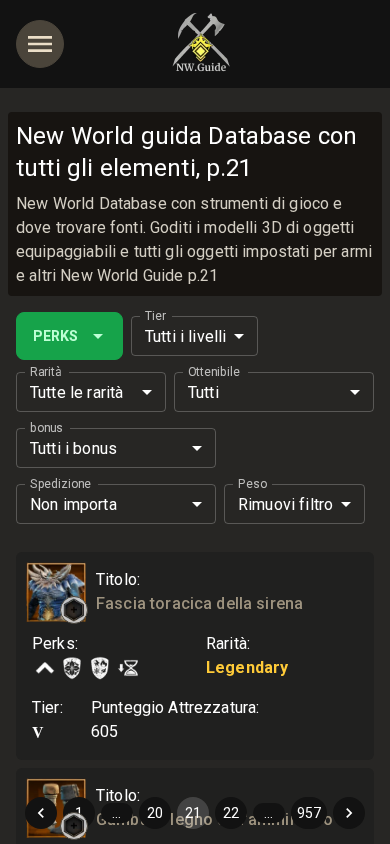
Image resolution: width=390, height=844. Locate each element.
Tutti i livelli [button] (185, 336)
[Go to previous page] (41, 813)
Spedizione (60, 484)
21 (193, 813)
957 (309, 813)
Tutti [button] (203, 392)
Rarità (45, 372)
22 (231, 813)
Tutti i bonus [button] (73, 448)
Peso (252, 484)
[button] (74, 610)
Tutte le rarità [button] (76, 392)
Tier (155, 316)
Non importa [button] (73, 504)
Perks (55, 336)
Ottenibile (214, 372)
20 (155, 813)
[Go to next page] (349, 813)
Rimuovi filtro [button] (285, 504)
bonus (46, 428)
